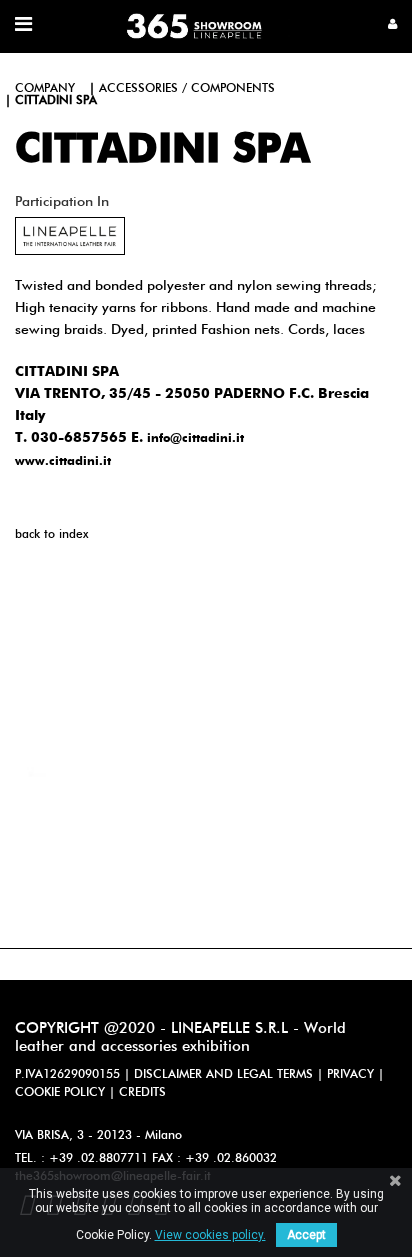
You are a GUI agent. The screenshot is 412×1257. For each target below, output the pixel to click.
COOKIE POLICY (60, 1093)
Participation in (62, 202)
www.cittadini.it (63, 462)
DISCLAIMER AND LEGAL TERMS (223, 1075)
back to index (51, 535)
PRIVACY (350, 1075)
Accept (306, 1235)
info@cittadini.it (195, 439)
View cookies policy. (210, 1235)
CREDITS (142, 1093)
